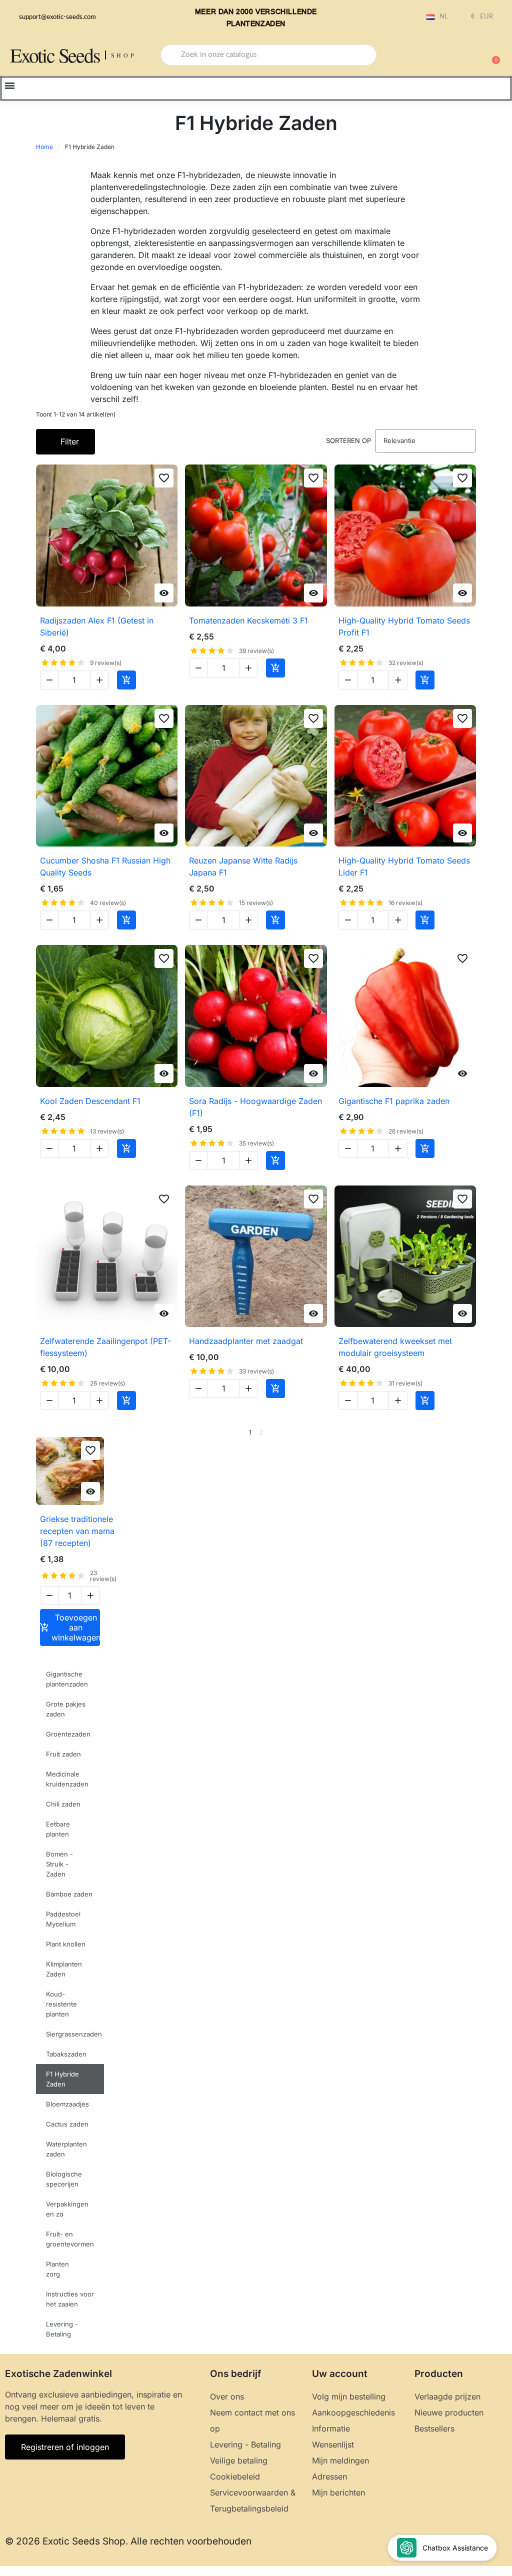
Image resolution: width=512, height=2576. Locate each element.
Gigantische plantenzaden (67, 1679)
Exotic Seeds (55, 55)
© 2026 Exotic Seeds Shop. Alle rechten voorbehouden (128, 2541)
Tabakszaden (66, 2054)
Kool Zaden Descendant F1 (90, 1101)
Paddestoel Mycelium (63, 1919)
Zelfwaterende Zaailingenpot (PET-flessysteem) (105, 1347)
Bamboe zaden (69, 1894)
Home (44, 147)
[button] (491, 55)
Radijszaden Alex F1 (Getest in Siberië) (97, 626)
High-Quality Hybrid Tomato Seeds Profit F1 (404, 626)
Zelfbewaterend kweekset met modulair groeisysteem (395, 1347)
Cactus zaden (67, 2124)
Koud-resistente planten (61, 2004)
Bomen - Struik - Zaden (59, 1864)
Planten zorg (57, 2269)
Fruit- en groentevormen (70, 2239)
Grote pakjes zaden (66, 1709)
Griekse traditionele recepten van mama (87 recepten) (77, 1531)
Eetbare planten (58, 1829)
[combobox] (268, 55)
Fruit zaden (63, 1754)
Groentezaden (68, 1734)
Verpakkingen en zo (67, 2209)
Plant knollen (66, 1944)
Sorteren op (348, 440)
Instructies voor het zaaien (70, 2299)
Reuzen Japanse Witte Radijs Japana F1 (243, 866)
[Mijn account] (457, 56)
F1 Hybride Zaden (62, 2079)
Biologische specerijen (64, 2179)
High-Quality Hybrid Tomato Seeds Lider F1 (404, 866)
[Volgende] (472, 1432)
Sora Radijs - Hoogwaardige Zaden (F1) (255, 1107)
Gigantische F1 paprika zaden (394, 1101)
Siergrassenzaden (74, 2034)
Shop (124, 55)
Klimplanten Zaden (64, 1969)
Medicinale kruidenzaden (67, 1779)
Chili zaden (63, 1804)
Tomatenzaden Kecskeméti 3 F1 (248, 620)
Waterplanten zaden (66, 2149)
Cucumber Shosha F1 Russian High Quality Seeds (105, 866)
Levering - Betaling (62, 2329)
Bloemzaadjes (67, 2104)
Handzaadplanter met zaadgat (246, 1341)
